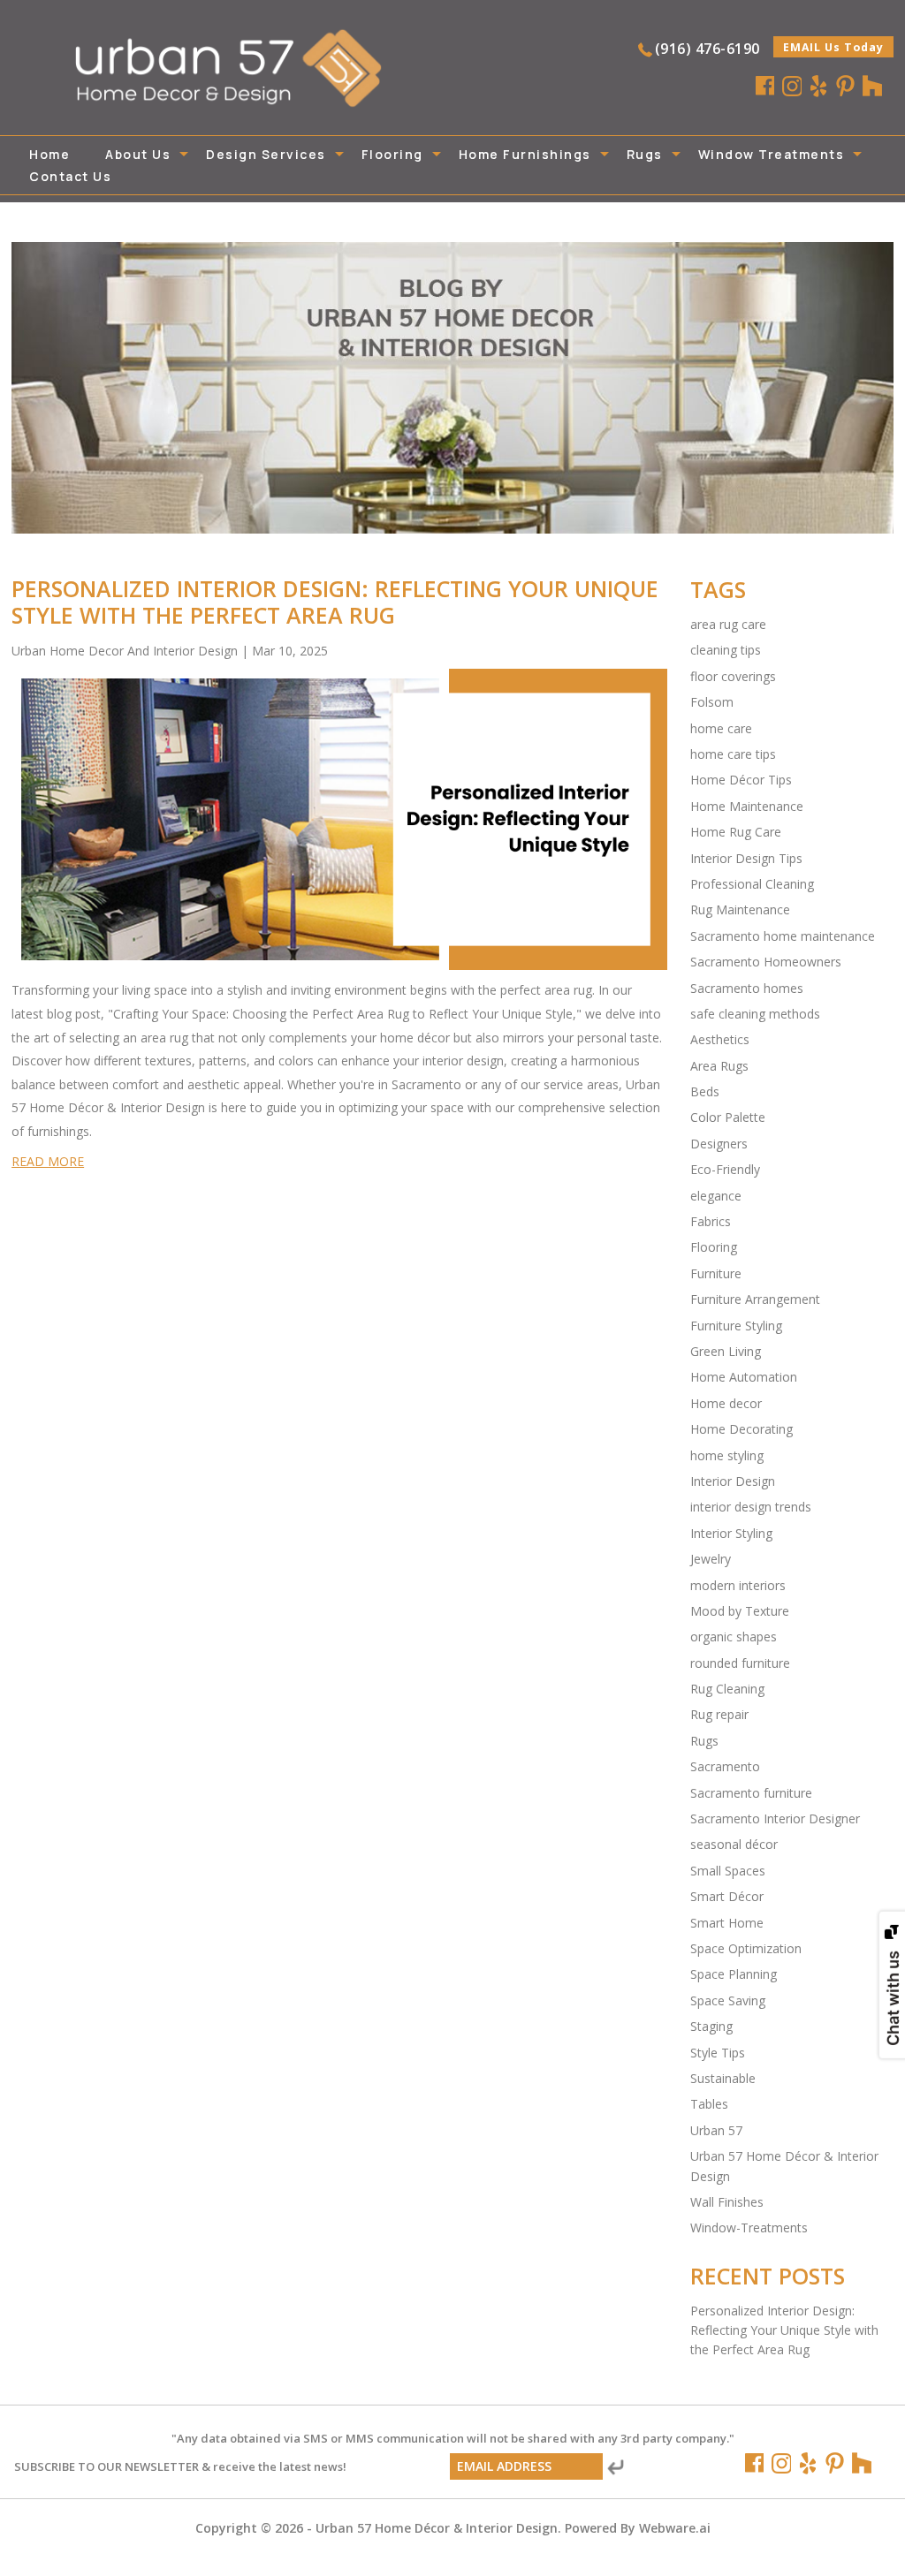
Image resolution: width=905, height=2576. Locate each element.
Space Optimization (746, 1948)
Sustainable (723, 2078)
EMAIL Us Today (833, 47)
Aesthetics (720, 1039)
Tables (709, 2104)
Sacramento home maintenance (783, 936)
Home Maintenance (747, 806)
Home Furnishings (525, 154)
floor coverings (733, 676)
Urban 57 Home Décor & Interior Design (437, 2528)
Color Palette (728, 1117)
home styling (727, 1455)
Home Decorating (741, 1429)
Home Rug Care (736, 832)
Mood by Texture (740, 1611)
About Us (138, 154)
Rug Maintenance (740, 909)
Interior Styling (731, 1533)
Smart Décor (727, 1896)
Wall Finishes (727, 2202)
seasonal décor (734, 1844)
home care (721, 728)
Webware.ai (675, 2528)
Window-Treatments (749, 2227)
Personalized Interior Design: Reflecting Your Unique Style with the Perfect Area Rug (335, 602)
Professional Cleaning (752, 884)
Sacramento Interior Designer (775, 1818)
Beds (705, 1091)
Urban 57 (716, 2130)
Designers (719, 1144)
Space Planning (734, 1974)
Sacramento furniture (751, 1793)
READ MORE (48, 1161)
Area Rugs (719, 1066)
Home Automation (744, 1377)
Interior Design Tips (746, 858)
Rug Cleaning (727, 1689)
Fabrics (711, 1221)
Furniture (716, 1273)
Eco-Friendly (725, 1169)
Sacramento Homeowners (766, 962)
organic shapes (734, 1637)
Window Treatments (772, 154)
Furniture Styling (736, 1326)
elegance (716, 1196)
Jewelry (711, 1559)
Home (49, 154)
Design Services (266, 154)
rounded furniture (740, 1663)
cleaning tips (726, 650)
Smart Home (727, 1923)
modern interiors (738, 1585)
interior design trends (751, 1507)
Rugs (645, 154)
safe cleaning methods (755, 1014)
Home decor (726, 1403)
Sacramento (725, 1766)
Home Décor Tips (741, 780)
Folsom (712, 702)
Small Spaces (728, 1871)
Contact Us (70, 176)
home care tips (733, 754)
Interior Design (733, 1481)
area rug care (728, 624)
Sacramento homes (747, 988)
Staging (711, 2026)
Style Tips (718, 2053)
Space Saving (728, 2000)
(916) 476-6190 (707, 49)
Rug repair (719, 1714)
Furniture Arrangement (755, 1299)
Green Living (726, 1351)
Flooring (392, 154)
